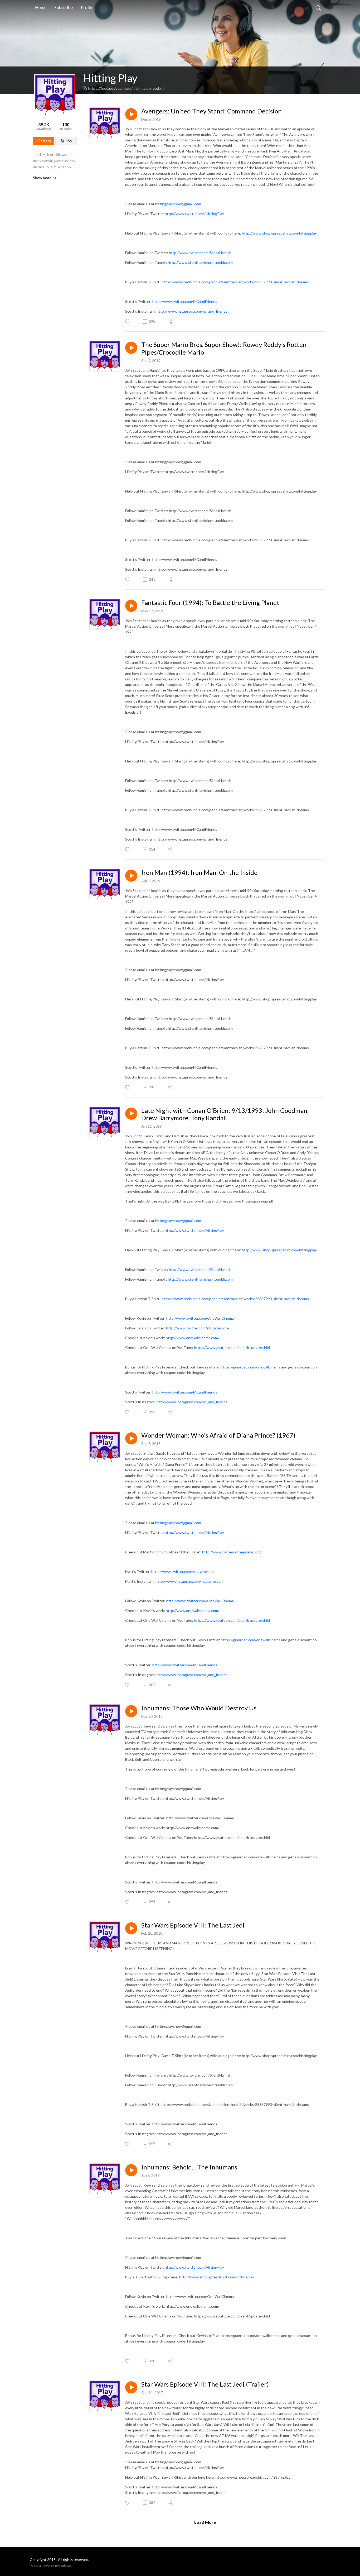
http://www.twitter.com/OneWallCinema (200, 1318)
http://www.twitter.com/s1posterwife (197, 1328)
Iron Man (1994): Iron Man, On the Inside (199, 872)
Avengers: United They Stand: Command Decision (211, 111)
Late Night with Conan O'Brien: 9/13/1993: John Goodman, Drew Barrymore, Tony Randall (225, 1114)
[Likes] (128, 321)
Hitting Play (110, 78)
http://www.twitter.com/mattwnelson (183, 1571)
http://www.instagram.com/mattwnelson (189, 1581)
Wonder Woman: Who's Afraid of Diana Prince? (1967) (218, 1435)
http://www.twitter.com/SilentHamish (200, 1269)
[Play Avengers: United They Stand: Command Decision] (131, 114)
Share (46, 141)
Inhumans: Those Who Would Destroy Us (199, 1708)
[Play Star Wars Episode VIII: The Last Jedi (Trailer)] (131, 2387)
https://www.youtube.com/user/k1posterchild (232, 1347)
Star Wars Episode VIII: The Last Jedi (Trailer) (205, 2384)
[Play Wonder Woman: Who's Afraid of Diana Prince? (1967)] (131, 1438)
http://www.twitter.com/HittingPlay (194, 1230)
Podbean (65, 2566)
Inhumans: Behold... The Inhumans (189, 2167)
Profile (87, 7)
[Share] (170, 322)
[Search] (318, 7)
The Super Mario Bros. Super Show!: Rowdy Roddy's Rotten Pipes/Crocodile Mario (224, 348)
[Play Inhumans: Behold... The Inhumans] (131, 2170)
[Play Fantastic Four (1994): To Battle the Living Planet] (131, 606)
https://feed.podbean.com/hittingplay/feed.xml (127, 88)
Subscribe (64, 7)
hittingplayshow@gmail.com (178, 1221)
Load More (205, 2522)
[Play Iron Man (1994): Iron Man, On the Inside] (131, 876)
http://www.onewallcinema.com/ (193, 1338)
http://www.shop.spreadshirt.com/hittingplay (279, 1250)
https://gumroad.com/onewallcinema (250, 1367)
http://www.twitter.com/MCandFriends (185, 1392)
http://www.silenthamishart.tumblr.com (200, 1279)
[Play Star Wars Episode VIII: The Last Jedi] (131, 1928)
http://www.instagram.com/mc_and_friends (192, 1402)
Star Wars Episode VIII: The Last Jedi (193, 1925)
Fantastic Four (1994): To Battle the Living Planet (210, 603)
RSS (69, 141)
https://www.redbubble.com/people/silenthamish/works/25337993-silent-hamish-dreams (235, 1299)
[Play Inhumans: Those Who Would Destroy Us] (131, 1711)
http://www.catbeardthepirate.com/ (232, 1552)
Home (41, 7)
